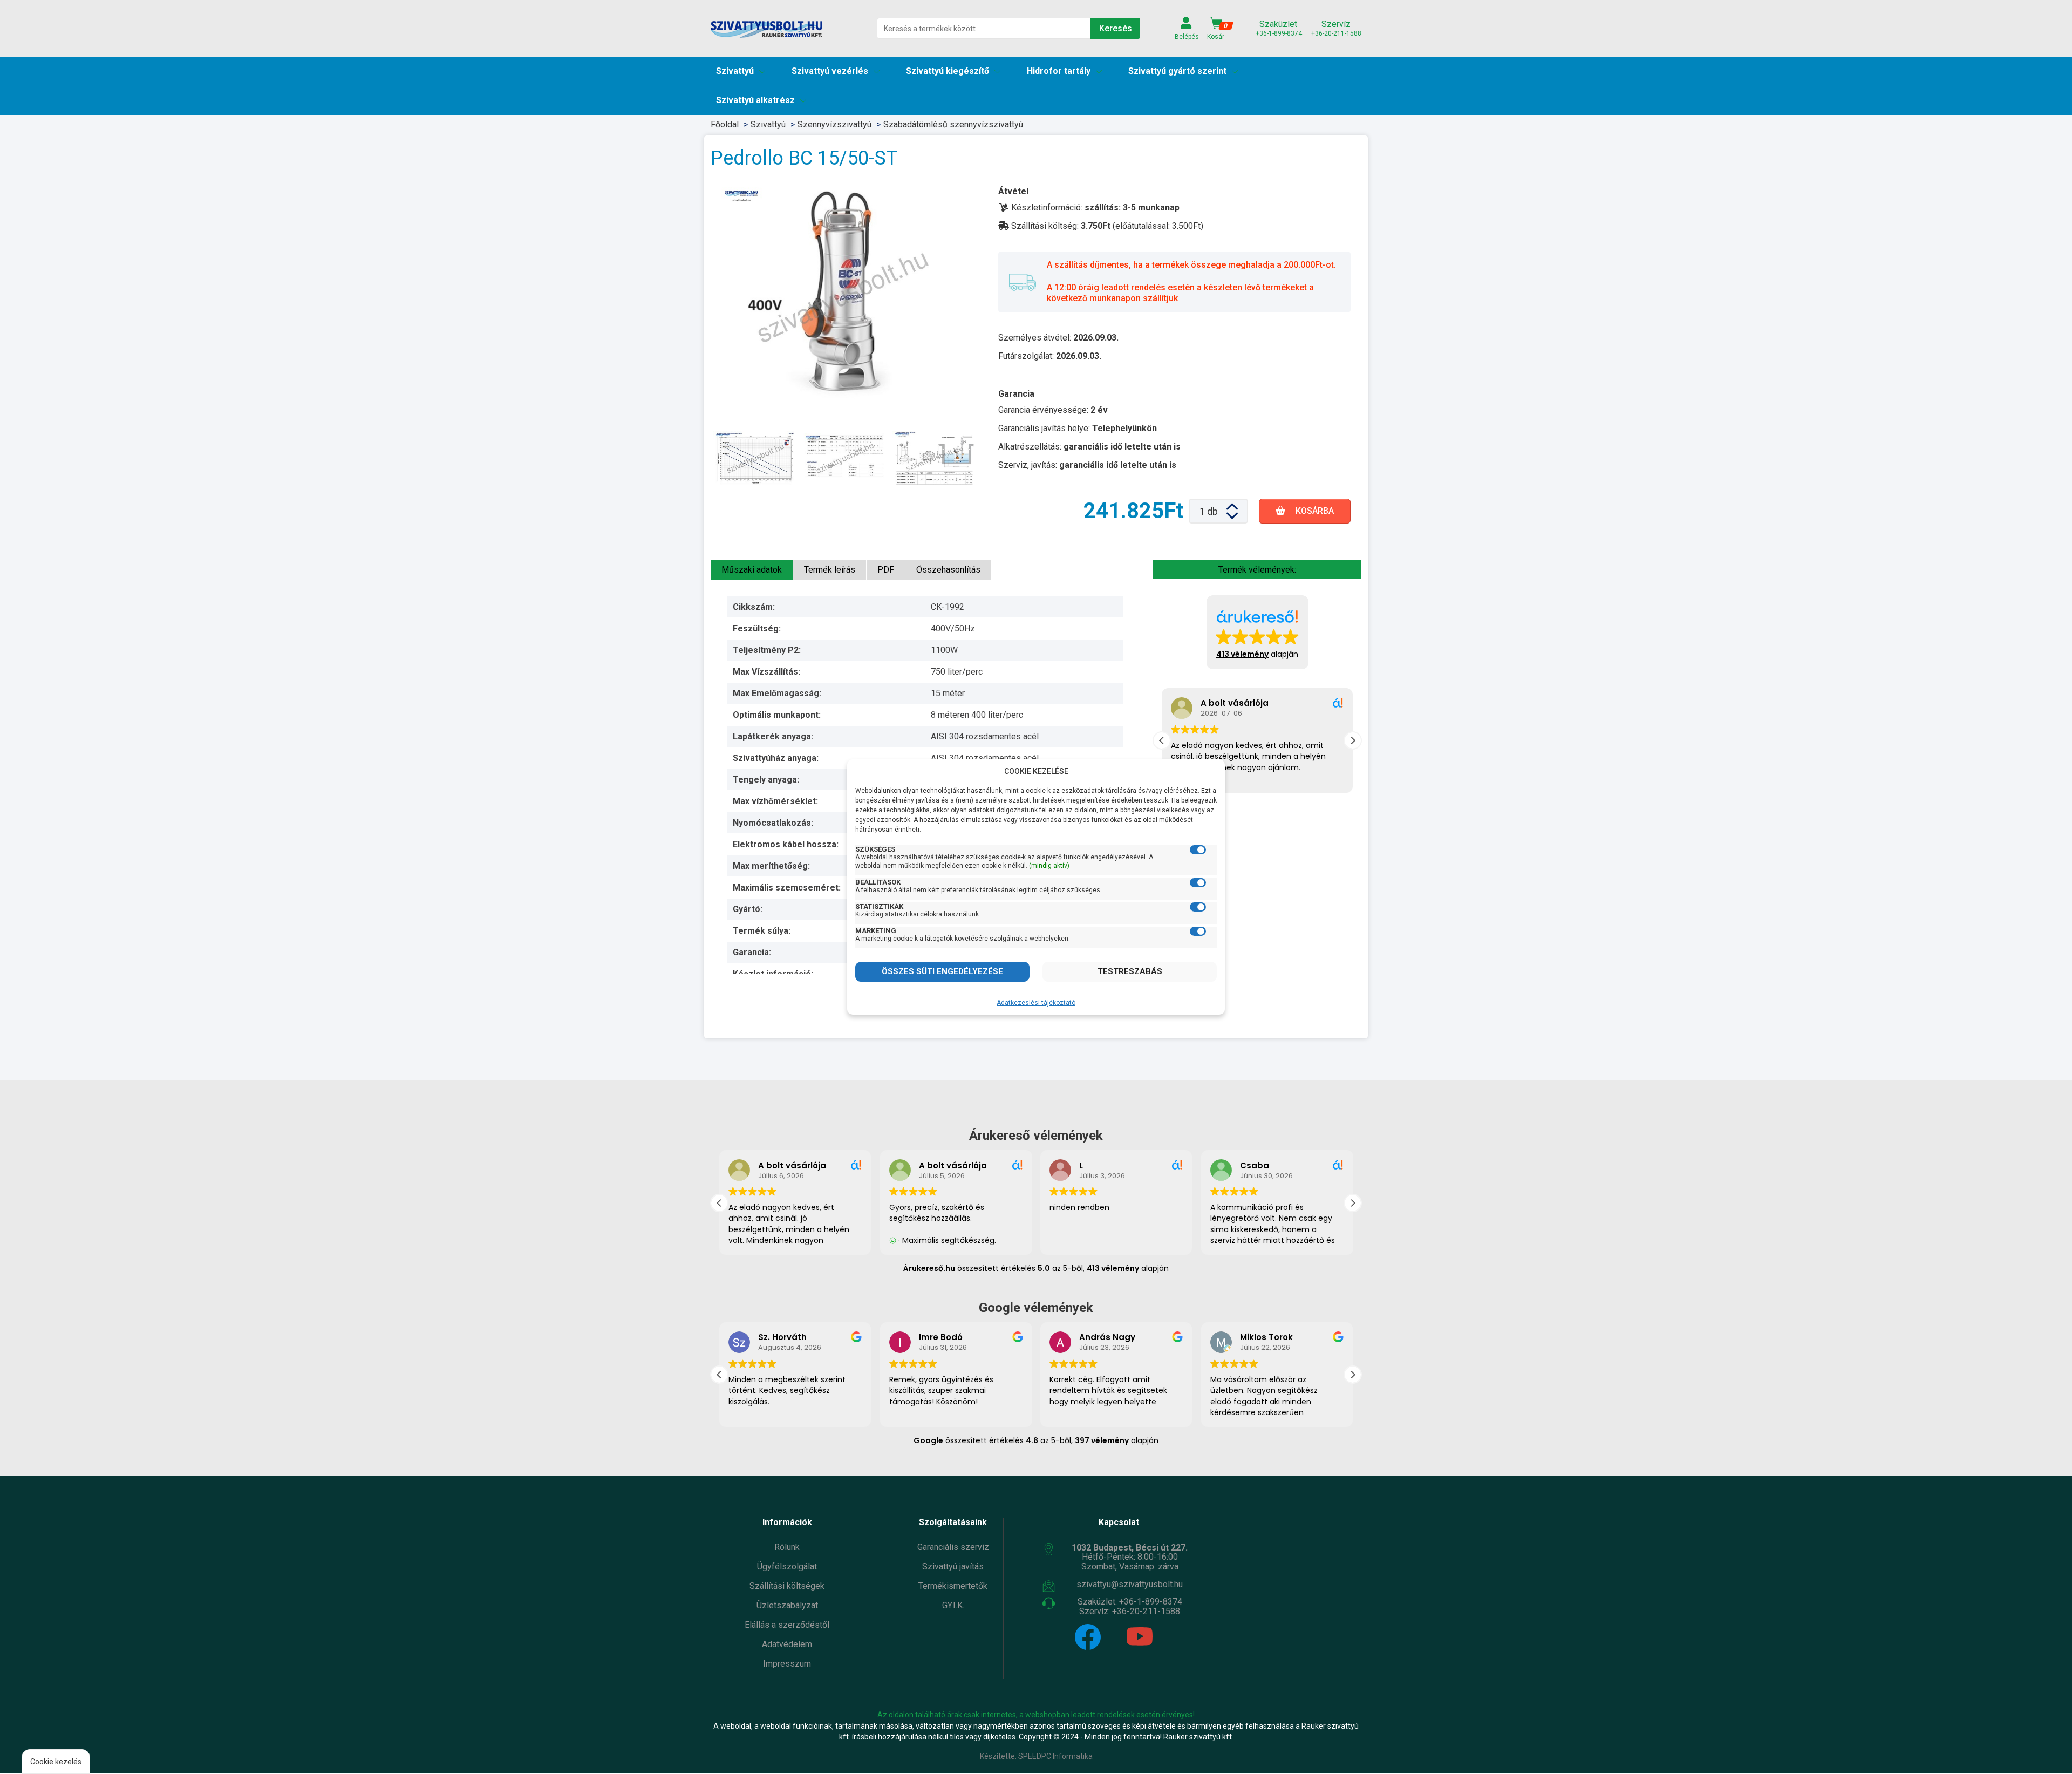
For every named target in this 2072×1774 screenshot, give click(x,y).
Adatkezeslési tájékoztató (1036, 1003)
